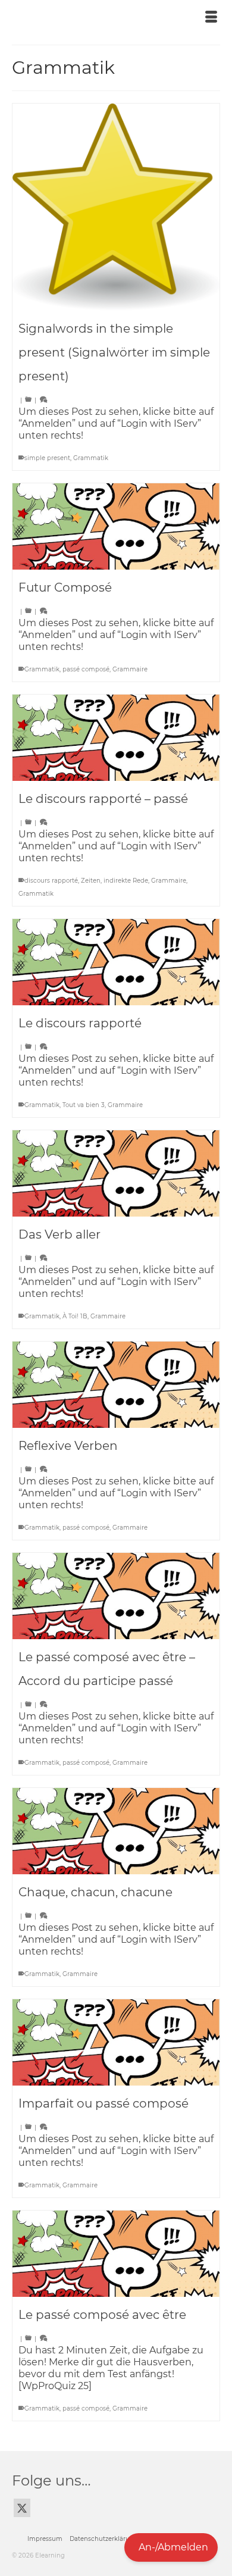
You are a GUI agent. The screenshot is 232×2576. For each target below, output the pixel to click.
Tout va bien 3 (84, 1105)
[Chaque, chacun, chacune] (116, 1831)
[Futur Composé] (116, 526)
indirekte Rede (126, 881)
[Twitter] (22, 2508)
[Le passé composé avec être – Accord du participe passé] (116, 1596)
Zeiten (91, 881)
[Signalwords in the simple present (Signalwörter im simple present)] (116, 207)
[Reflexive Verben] (116, 1385)
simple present (47, 458)
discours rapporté (51, 881)
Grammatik (91, 458)
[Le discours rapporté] (116, 962)
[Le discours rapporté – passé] (116, 738)
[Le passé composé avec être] (116, 2254)
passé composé (86, 669)
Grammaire (130, 669)
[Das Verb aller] (116, 1173)
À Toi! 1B (75, 1316)
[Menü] (211, 18)
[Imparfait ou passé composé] (116, 2042)
